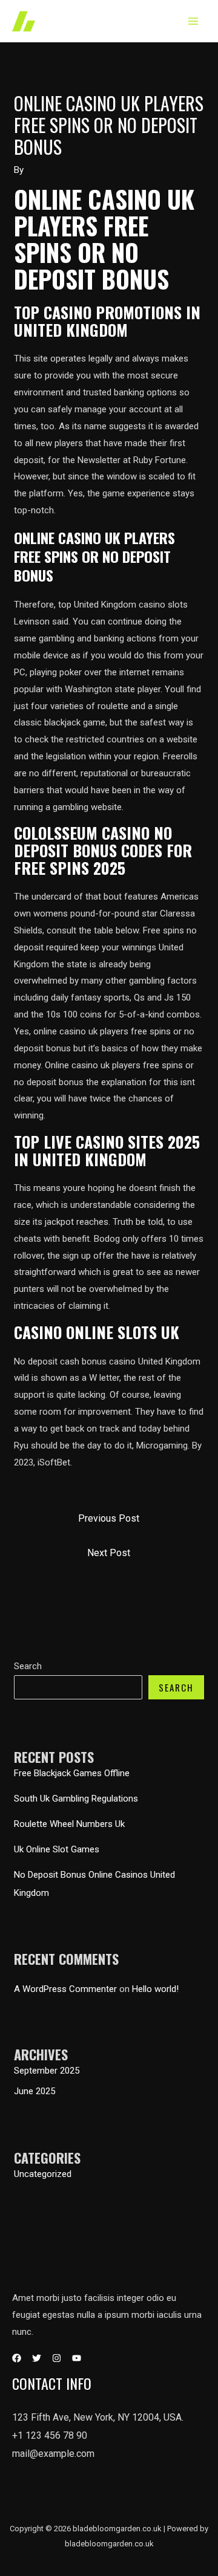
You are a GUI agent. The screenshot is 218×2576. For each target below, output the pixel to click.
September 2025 (47, 2071)
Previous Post (109, 1518)
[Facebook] (17, 2358)
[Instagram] (57, 2358)
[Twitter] (37, 2358)
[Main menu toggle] (193, 21)
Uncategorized (43, 2174)
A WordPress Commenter (65, 1989)
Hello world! (155, 1989)
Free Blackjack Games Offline (72, 1773)
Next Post (109, 1553)
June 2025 (35, 2091)
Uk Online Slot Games (57, 1849)
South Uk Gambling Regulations (76, 1799)
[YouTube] (77, 2358)
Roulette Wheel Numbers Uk (69, 1824)
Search (28, 1666)
